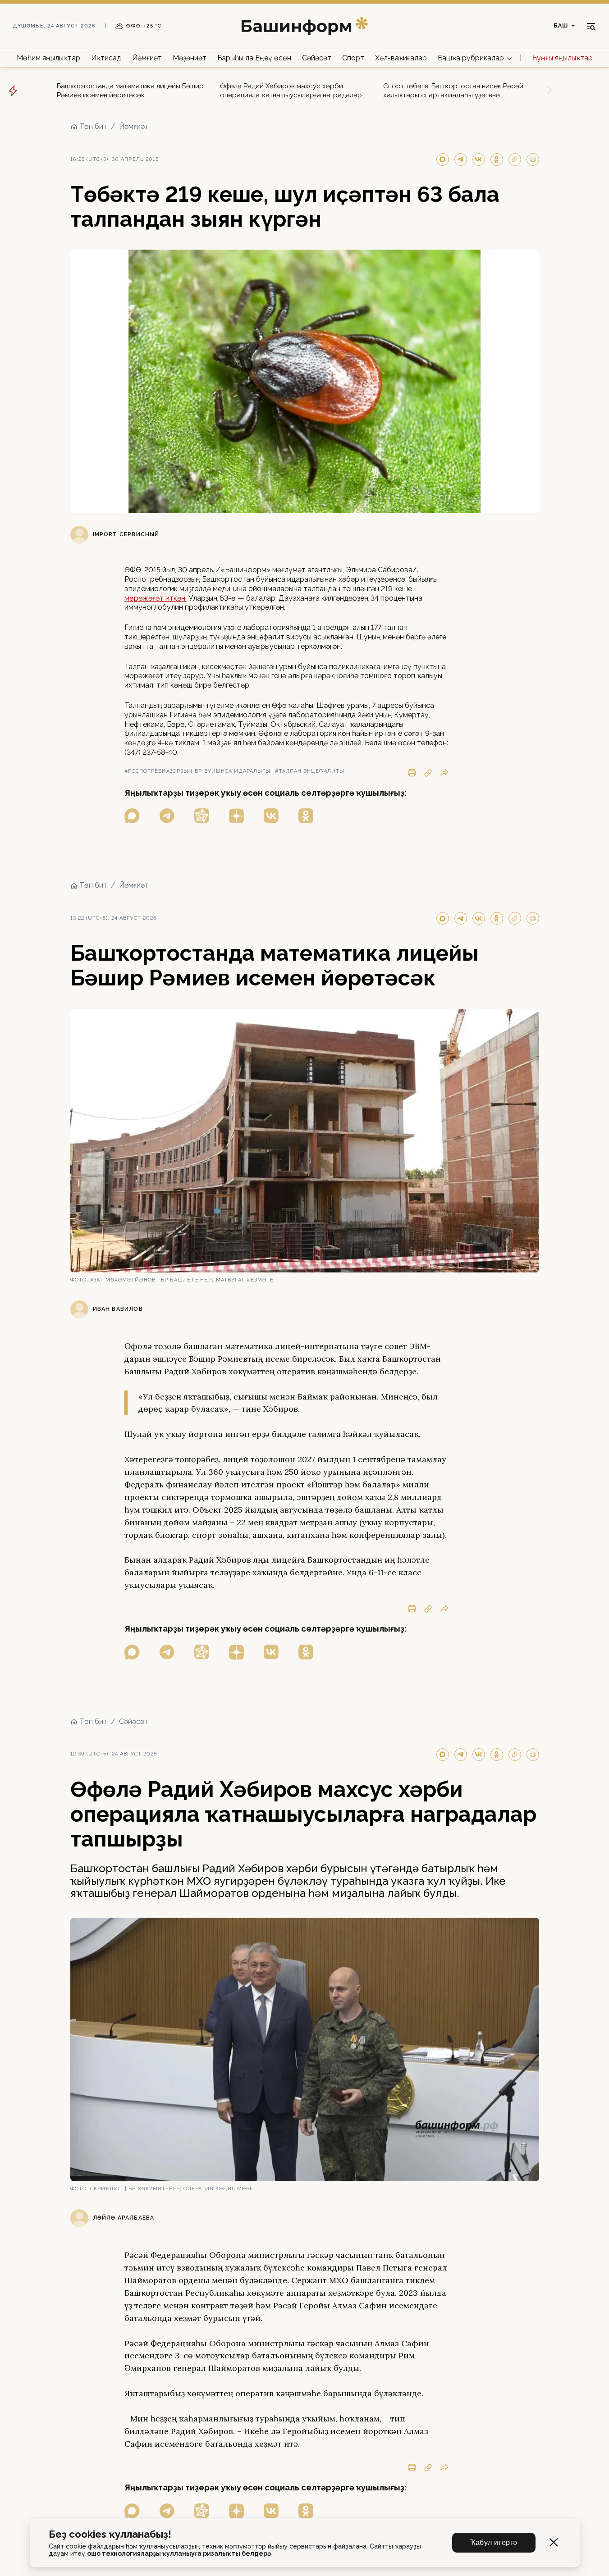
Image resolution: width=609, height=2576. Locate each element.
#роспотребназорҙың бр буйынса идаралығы (198, 771)
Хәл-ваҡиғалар (401, 58)
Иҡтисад (106, 58)
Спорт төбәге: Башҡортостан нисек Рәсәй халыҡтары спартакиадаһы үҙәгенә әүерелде (453, 91)
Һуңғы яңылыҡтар (563, 58)
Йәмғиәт (147, 58)
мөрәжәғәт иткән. (156, 598)
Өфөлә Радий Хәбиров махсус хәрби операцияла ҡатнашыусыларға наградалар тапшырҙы (291, 91)
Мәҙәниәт (190, 58)
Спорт (353, 58)
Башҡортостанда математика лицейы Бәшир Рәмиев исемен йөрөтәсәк (130, 91)
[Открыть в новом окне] (132, 816)
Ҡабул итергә (494, 2542)
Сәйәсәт (317, 58)
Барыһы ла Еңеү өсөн (254, 58)
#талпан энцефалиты (310, 771)
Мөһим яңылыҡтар (48, 58)
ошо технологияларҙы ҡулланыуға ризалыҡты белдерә (179, 2553)
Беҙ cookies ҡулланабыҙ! (110, 2534)
